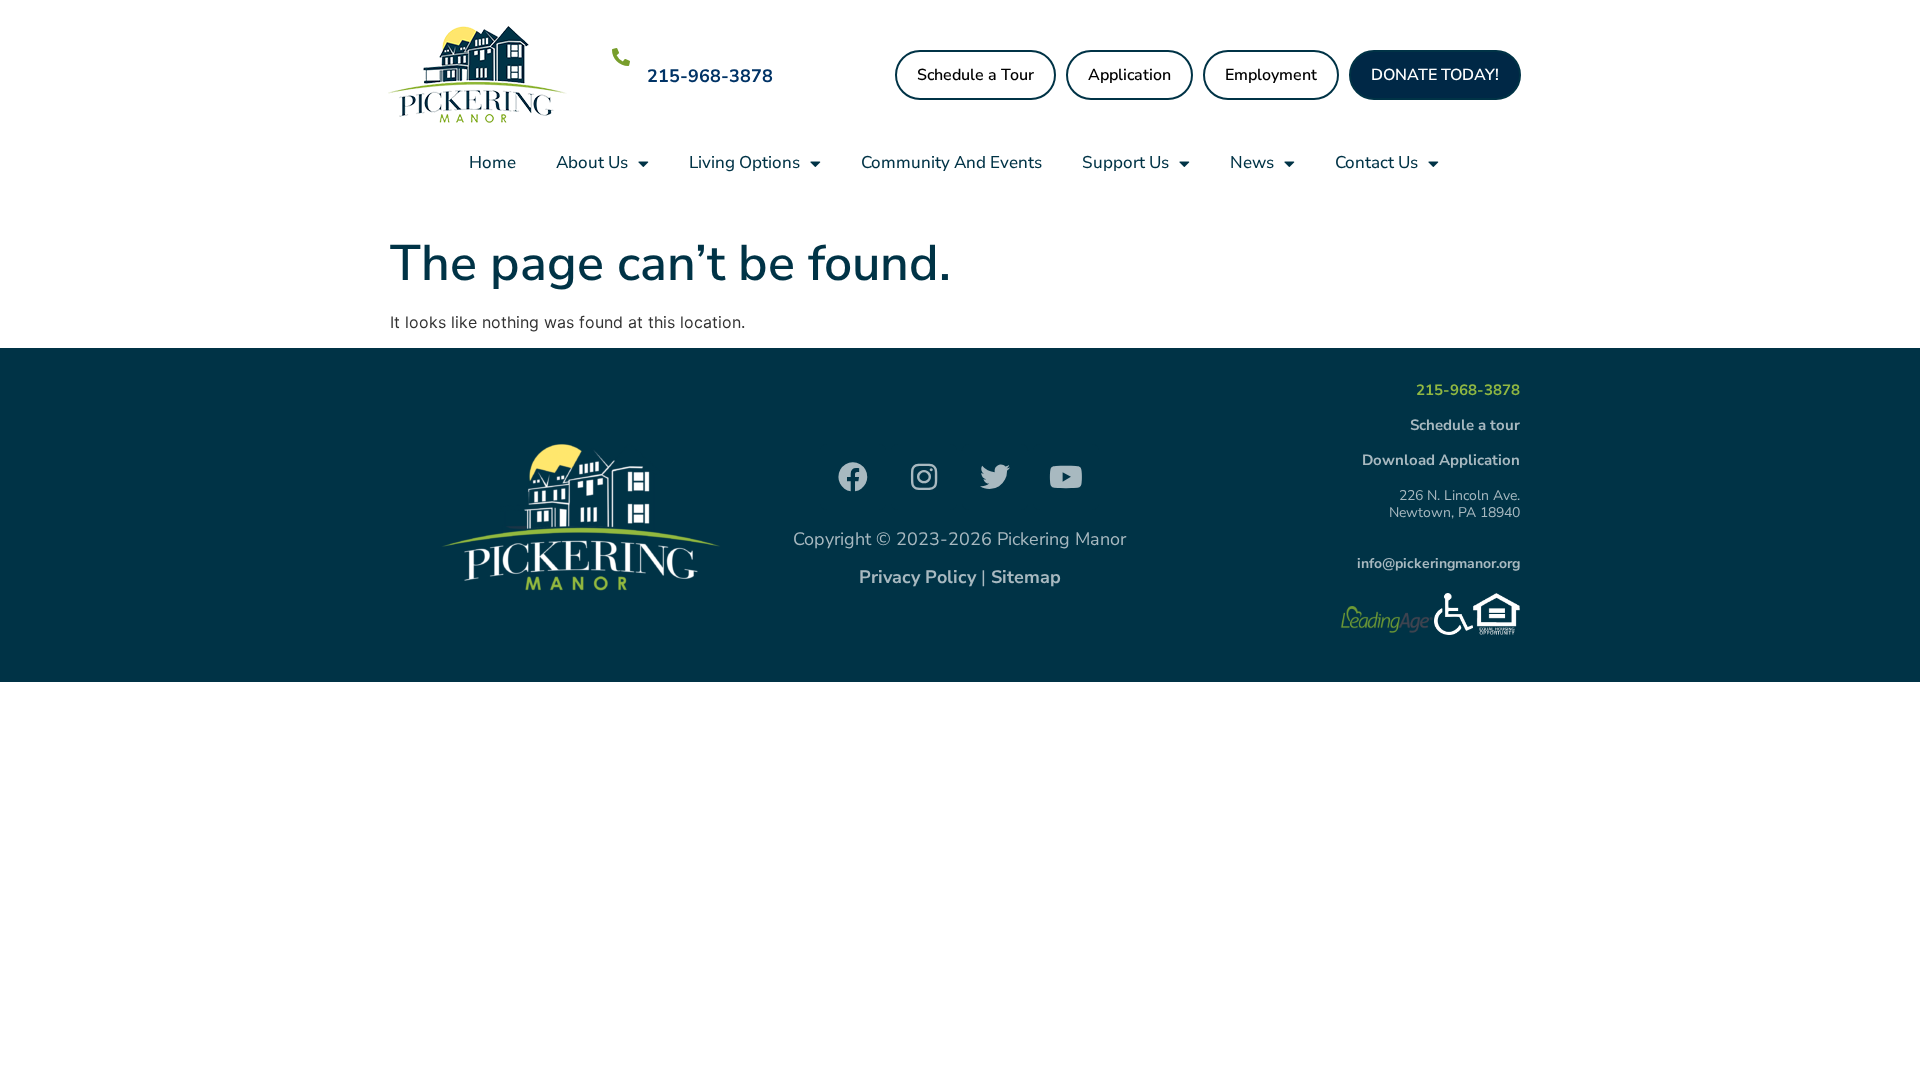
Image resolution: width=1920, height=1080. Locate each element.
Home (492, 162)
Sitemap (1026, 577)
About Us (592, 162)
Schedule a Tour (975, 75)
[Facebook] (853, 477)
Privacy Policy (917, 577)
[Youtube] (1066, 477)
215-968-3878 (710, 76)
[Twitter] (995, 477)
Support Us (1125, 162)
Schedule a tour (1465, 425)
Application (1129, 75)
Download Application (1441, 460)
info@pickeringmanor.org (1438, 563)
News (1252, 162)
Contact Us (1376, 162)
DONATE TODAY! (1435, 75)
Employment (1271, 75)
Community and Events (951, 162)
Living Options (744, 162)
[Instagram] (924, 477)
